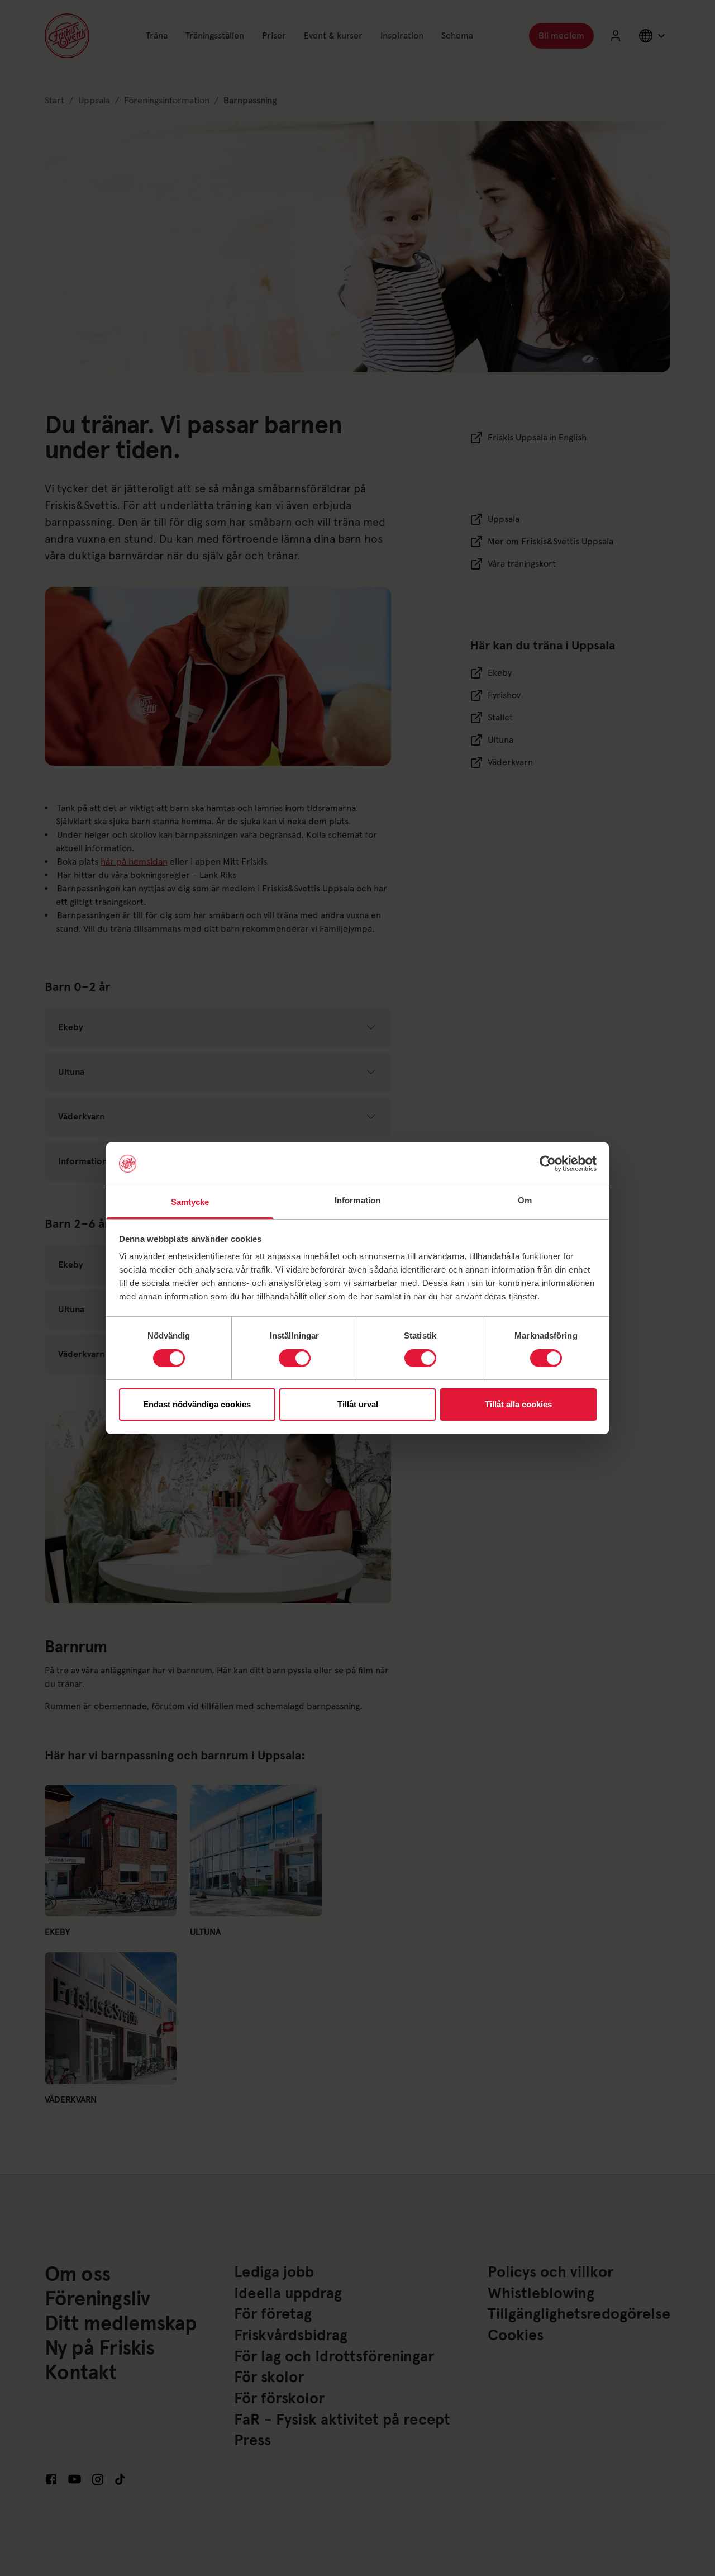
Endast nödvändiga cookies (197, 1404)
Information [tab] (357, 1200)
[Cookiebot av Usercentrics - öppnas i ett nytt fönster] (548, 1164)
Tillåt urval (358, 1404)
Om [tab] (525, 1200)
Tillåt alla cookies (518, 1404)
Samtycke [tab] (190, 1202)
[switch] (295, 1358)
